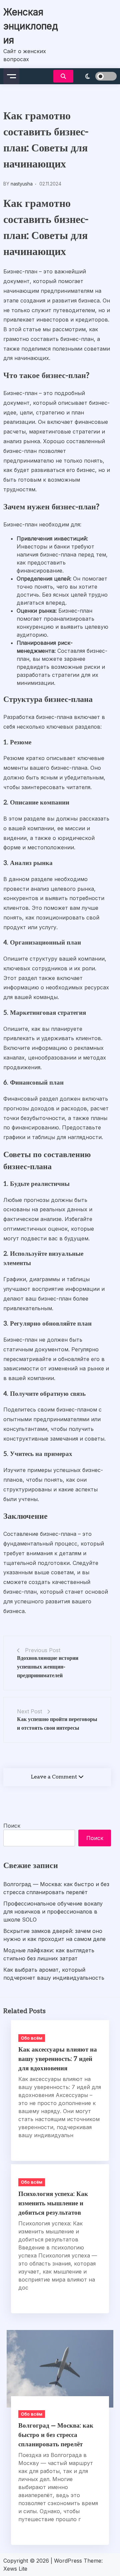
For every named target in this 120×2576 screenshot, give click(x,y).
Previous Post (43, 1650)
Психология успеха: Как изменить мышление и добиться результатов (53, 2203)
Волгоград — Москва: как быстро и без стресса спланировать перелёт (56, 1888)
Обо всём (32, 2038)
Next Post (29, 1711)
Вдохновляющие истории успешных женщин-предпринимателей (48, 1667)
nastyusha (22, 184)
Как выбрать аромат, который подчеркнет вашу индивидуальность (54, 1974)
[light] (97, 76)
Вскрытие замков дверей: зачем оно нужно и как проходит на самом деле (54, 1935)
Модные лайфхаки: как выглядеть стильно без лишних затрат (49, 1954)
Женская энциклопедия (31, 26)
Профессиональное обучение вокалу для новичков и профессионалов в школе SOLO (53, 1912)
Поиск (12, 1826)
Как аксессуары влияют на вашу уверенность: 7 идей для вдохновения (58, 2059)
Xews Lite (15, 2569)
